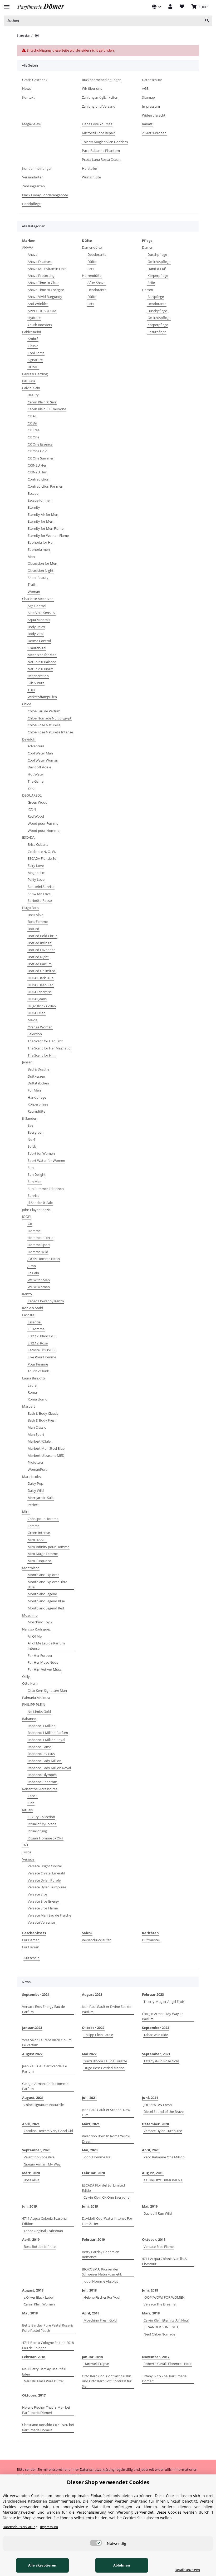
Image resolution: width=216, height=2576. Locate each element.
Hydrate (34, 318)
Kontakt (28, 97)
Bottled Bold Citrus (42, 936)
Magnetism (36, 873)
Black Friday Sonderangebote (45, 195)
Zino (31, 788)
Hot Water (36, 774)
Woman (34, 592)
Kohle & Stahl (33, 1308)
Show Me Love (39, 894)
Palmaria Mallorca (36, 1698)
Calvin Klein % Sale (42, 402)
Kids (31, 1803)
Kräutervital (37, 648)
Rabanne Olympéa (42, 1775)
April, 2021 (31, 2124)
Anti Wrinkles (38, 304)
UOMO (33, 367)
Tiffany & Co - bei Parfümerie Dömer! (164, 2379)
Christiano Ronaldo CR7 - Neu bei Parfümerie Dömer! (48, 2427)
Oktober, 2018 (154, 2239)
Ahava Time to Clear (43, 283)
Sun (31, 1168)
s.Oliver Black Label (39, 2297)
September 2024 (36, 1994)
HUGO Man (37, 1013)
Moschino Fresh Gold (100, 2320)
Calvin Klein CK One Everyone (106, 2197)
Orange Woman (40, 1027)
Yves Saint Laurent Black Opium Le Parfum (47, 2043)
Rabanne (29, 1719)
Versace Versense (41, 1922)
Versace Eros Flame (43, 1908)
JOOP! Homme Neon (44, 1259)
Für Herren (31, 1947)
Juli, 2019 (30, 2206)
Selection (35, 1034)
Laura (32, 1385)
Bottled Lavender (41, 950)
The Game (36, 781)
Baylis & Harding (35, 374)
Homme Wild (38, 1252)
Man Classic (37, 1427)
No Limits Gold (39, 1712)
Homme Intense (40, 1238)
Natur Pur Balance (42, 662)
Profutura (35, 1462)
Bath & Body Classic (43, 1413)
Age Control (37, 606)
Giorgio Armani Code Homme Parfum (45, 2086)
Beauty (33, 395)
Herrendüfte (92, 276)
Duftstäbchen (38, 1083)
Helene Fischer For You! (102, 2297)
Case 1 (33, 1796)
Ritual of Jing (37, 1831)
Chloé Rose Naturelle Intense (50, 732)
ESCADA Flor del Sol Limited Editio (103, 2188)
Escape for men (40, 500)
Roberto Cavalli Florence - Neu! (168, 2364)
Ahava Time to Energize (46, 290)
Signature (35, 360)
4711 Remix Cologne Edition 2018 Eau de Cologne (48, 2345)
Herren (148, 290)
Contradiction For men (45, 486)
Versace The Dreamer (160, 2304)
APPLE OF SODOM (42, 311)
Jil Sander (29, 1118)
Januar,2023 (32, 2028)
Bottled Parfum (40, 964)
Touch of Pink (38, 1371)
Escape (33, 493)
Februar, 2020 (93, 2173)
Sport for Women (41, 1153)
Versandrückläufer (96, 1940)
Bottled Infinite (40, 943)
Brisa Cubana (38, 844)
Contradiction (38, 479)
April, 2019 (31, 2239)
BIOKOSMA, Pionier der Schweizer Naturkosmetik (102, 2272)
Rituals (27, 1810)
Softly (32, 1146)
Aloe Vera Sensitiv (41, 613)
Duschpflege (157, 254)
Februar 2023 (153, 1994)
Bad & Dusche (38, 1069)
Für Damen (31, 1940)
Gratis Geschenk (35, 80)
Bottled (33, 929)
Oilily (26, 1677)
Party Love (36, 879)
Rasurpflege (157, 332)
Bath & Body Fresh (42, 1420)
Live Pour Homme (42, 1357)
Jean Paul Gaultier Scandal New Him (106, 2112)
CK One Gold (38, 451)
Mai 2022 (89, 2054)
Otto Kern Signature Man (47, 1690)
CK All (32, 416)
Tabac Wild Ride (156, 2035)
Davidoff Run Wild (158, 2213)
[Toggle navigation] (7, 4)
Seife (151, 283)
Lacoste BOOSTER (42, 1350)
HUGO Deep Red (41, 985)
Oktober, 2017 (34, 2395)
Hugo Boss (31, 908)
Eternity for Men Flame (46, 528)
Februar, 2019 (93, 2239)
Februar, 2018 (34, 2357)
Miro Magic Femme (43, 1554)
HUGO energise (40, 992)
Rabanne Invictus (41, 1754)
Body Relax (36, 627)
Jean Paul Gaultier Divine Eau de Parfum (107, 2009)
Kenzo (27, 1294)
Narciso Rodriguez (36, 1629)
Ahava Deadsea (40, 262)
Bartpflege (156, 297)
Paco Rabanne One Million (164, 2157)
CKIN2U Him (37, 472)
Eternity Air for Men (43, 514)
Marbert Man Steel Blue (46, 1448)
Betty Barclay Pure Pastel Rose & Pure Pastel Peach (47, 2328)
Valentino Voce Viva (39, 2157)
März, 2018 (151, 2313)
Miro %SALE (37, 1540)
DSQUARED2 (32, 795)
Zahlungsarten (33, 186)
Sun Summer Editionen (46, 1189)
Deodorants (97, 254)
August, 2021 (33, 2098)
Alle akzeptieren (42, 2565)
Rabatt (147, 124)
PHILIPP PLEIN (34, 1704)
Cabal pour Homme (43, 1519)
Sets (91, 269)
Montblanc (31, 1568)
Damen (148, 247)
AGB (145, 88)
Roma (32, 1392)
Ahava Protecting (41, 276)
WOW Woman (39, 1287)
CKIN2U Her (37, 465)
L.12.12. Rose (38, 1343)
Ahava (33, 254)
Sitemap (148, 97)
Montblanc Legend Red (46, 1608)
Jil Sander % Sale (40, 1203)
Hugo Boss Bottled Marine (104, 2068)
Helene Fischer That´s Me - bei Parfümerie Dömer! (46, 2410)
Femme (34, 1526)
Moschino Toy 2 (40, 1622)
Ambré (33, 339)
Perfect (33, 1505)
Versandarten (33, 177)
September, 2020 (36, 2150)
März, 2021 (91, 2124)
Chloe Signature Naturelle (44, 2105)
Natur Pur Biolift (40, 669)
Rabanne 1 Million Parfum (48, 1733)
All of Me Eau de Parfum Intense (46, 1646)
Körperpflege (38, 1104)
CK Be (32, 423)
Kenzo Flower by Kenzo (46, 1301)
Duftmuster (151, 1940)
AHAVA (28, 247)
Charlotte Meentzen (38, 599)
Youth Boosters (40, 325)
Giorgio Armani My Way (42, 2164)
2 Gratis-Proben (154, 133)
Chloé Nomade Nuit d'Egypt (50, 718)
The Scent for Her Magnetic (49, 1048)
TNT (25, 1845)
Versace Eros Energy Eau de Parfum (43, 2009)
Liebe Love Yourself (97, 124)
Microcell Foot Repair (98, 133)
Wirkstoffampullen (42, 697)
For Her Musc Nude (43, 1662)
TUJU (31, 690)
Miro (26, 1512)
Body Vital (36, 634)
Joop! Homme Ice (97, 2157)
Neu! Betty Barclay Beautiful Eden (44, 2372)
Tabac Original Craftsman (43, 2231)
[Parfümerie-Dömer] (41, 7)
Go (30, 1224)
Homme (34, 1231)
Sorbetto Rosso (40, 901)
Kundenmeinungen (37, 168)
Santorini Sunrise (41, 887)
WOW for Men (39, 1280)
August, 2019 (153, 2173)
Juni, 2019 (90, 2206)
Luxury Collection (41, 1817)
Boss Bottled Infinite (40, 2247)
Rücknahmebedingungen (102, 80)
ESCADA (28, 837)
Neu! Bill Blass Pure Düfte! (44, 2381)
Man (31, 557)
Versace (28, 1859)
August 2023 (92, 1994)
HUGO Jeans (37, 999)
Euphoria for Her (41, 542)
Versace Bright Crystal (45, 1866)
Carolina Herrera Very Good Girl (48, 2131)
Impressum (151, 106)
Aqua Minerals (39, 620)
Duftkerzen (36, 1076)
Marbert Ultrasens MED (46, 1455)
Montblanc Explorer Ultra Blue (47, 1584)
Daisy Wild (36, 1490)
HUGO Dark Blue (41, 978)
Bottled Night (38, 957)
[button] (156, 7)
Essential (35, 1322)
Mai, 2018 (30, 2313)
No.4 (31, 1139)
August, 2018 (33, 2290)
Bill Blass (29, 381)
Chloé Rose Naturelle (44, 725)
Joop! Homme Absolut (101, 2281)
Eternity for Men (40, 521)
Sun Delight (37, 1174)
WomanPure (38, 1469)
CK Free (34, 430)
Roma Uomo (38, 1399)
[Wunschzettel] (182, 7)
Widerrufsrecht (154, 115)
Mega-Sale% (32, 124)
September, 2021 (156, 2054)
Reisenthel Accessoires (40, 1789)
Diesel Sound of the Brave (164, 2112)
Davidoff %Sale (39, 767)
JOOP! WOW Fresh (158, 2105)
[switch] (96, 2543)
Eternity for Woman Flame (48, 536)
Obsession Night (41, 571)
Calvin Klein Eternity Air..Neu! (166, 2320)
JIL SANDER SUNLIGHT (161, 2327)
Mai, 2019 (150, 2206)
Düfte (92, 262)
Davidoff (29, 739)
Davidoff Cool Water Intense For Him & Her (107, 2221)
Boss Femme (38, 922)
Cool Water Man (40, 753)
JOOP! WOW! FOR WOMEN (164, 2297)
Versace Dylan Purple (44, 1880)
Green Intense (39, 1533)
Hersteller (90, 168)
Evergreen (36, 1132)
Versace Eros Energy (43, 1901)
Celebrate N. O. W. (42, 852)
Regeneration (38, 676)
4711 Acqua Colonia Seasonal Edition (45, 2221)
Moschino (30, 1615)
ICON (32, 809)
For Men (34, 1090)
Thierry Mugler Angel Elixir (164, 2002)
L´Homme (36, 1329)
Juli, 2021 (89, 2098)
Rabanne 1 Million (42, 1726)
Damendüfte (92, 247)
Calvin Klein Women (39, 2304)
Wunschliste (91, 177)
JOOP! (27, 1217)
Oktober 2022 (93, 2028)
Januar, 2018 (92, 2357)
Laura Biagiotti (33, 1378)
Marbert (29, 1406)
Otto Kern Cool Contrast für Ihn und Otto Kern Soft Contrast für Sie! (107, 2381)
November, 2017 (156, 2357)
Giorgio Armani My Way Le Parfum (163, 2016)
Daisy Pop (35, 1483)
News (26, 88)
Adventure (36, 746)
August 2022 (32, 2054)
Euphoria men (39, 549)
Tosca (27, 1852)
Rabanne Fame (39, 1747)
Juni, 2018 (150, 2290)
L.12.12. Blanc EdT (41, 1336)
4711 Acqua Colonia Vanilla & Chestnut (164, 2261)
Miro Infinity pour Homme (48, 1547)
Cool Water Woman (43, 760)
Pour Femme (38, 1364)
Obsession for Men (42, 563)
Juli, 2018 (89, 2290)
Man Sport (36, 1434)
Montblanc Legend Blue (46, 1601)
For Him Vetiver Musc (45, 1669)
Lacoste (28, 1315)
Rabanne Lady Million (45, 1761)
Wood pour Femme (43, 823)
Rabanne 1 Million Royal (46, 1740)
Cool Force (36, 353)
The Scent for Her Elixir (45, 1041)
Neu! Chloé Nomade (159, 2334)
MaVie (33, 1020)
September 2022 (156, 2028)
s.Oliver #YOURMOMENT (163, 2180)
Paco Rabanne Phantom (101, 151)
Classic (33, 346)
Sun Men (35, 1182)
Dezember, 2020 (155, 2124)
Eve (30, 1125)
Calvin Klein (31, 388)
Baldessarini (31, 332)
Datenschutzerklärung (97, 2469)
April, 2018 (91, 2313)
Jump (32, 1266)
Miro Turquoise (40, 1561)
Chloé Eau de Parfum (44, 711)
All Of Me (35, 1636)
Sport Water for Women (46, 1161)
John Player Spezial (37, 1210)
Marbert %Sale (39, 1441)
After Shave (96, 283)
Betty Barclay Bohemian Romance (101, 2254)
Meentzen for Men (42, 655)
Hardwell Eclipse (96, 2364)
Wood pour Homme (43, 831)
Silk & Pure (36, 683)
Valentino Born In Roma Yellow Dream (106, 2139)
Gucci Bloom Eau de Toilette (105, 2061)
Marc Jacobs (31, 1477)
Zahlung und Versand (99, 106)
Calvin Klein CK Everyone (47, 409)
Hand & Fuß (157, 269)
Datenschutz (152, 80)
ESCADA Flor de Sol (42, 858)
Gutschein (32, 1958)
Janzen (27, 1062)
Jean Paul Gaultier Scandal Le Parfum (45, 2069)
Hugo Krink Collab (42, 1006)
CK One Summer (41, 458)
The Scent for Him (42, 1055)
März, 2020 (31, 2173)
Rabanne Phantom (42, 1782)
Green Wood (38, 802)
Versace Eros (38, 1894)
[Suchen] (207, 21)
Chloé (27, 704)
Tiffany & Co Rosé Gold (161, 2061)
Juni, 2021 (150, 2098)
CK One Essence (40, 444)
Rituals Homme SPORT (45, 1838)
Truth (32, 584)
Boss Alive (35, 915)
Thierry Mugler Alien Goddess (105, 142)
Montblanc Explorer (43, 1575)
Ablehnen (122, 2565)
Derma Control (39, 641)
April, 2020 (151, 2150)
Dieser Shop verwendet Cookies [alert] (108, 2482)
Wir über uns (92, 88)
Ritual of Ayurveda (42, 1824)
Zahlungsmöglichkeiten (100, 97)
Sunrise (33, 1196)
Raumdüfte (36, 1111)
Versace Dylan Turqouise (47, 1887)
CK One (33, 437)
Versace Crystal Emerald (46, 1873)
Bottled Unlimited (41, 971)
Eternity (34, 507)
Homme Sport (39, 1245)
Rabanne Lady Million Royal (49, 1768)
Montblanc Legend (42, 1594)
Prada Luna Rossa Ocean (101, 159)
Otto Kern (30, 1683)
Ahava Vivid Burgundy (45, 297)
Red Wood (36, 816)
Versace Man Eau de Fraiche (49, 1915)
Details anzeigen (187, 2570)
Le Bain (33, 1273)
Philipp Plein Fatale (98, 2035)
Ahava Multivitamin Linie (47, 269)
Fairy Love (36, 866)
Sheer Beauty (38, 578)
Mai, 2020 (90, 2150)
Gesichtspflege (159, 262)
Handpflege (31, 204)
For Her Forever (40, 1655)
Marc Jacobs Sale (41, 1498)
